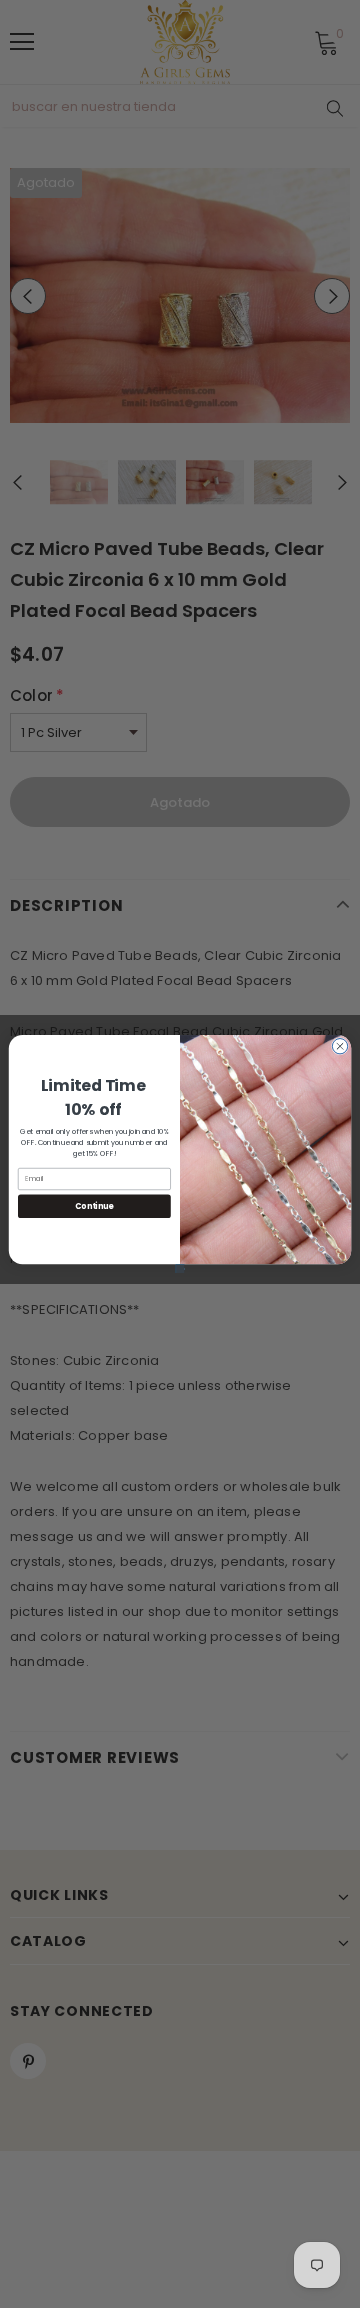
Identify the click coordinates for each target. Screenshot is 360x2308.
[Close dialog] (339, 1046)
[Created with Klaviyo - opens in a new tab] (180, 1268)
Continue (94, 1205)
